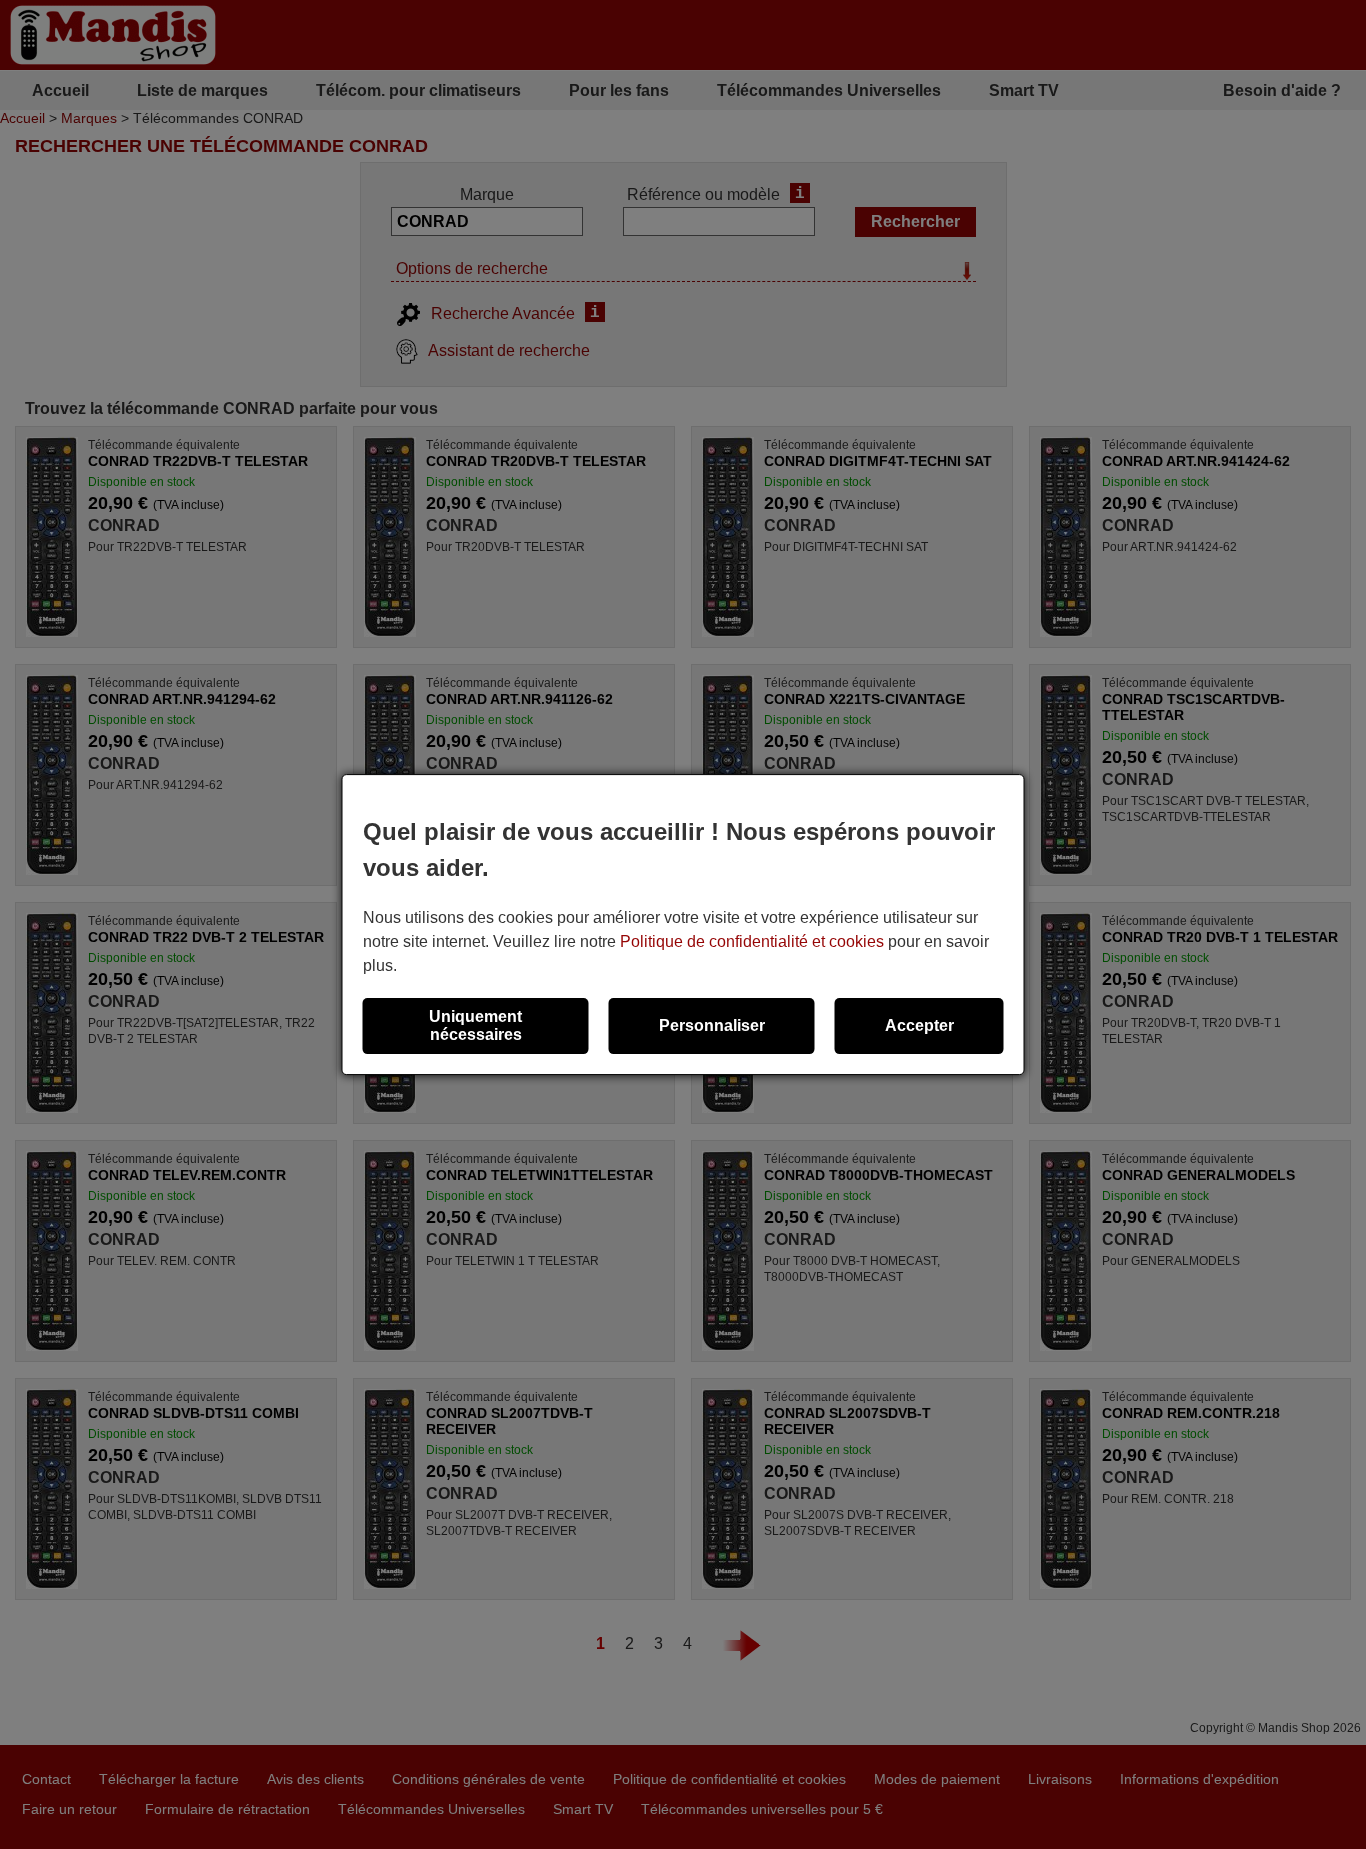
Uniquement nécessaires (475, 1025)
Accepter (919, 1025)
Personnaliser (712, 1025)
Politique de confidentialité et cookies (752, 941)
